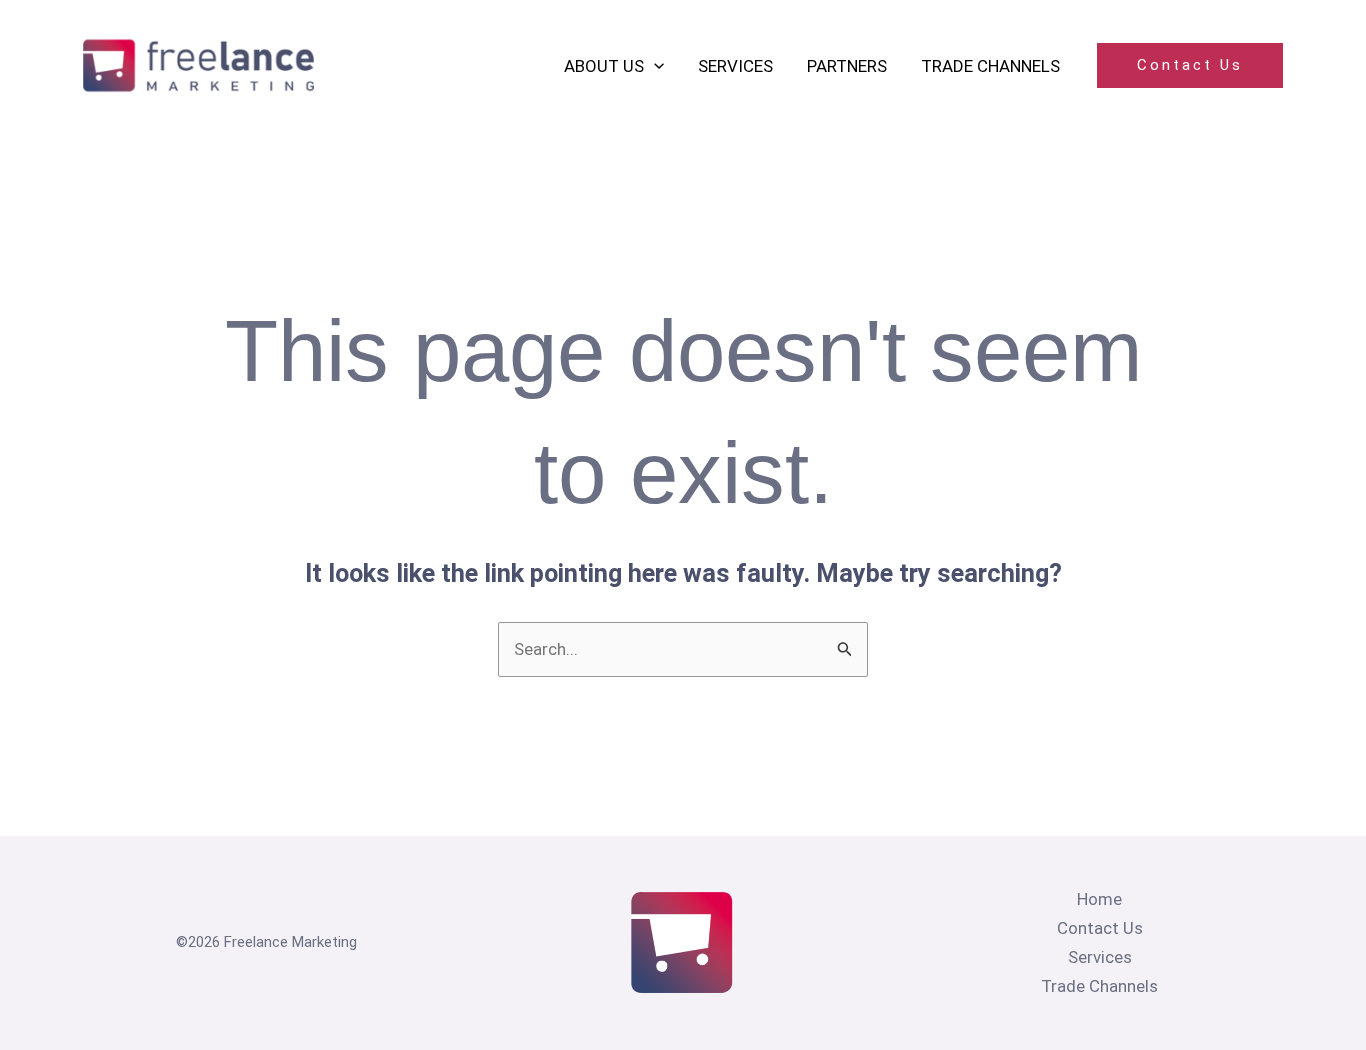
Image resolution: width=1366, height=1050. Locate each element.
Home (1099, 899)
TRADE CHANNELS (990, 66)
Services (1100, 957)
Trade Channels (1099, 986)
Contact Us (1100, 928)
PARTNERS (847, 66)
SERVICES (735, 66)
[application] (654, 66)
